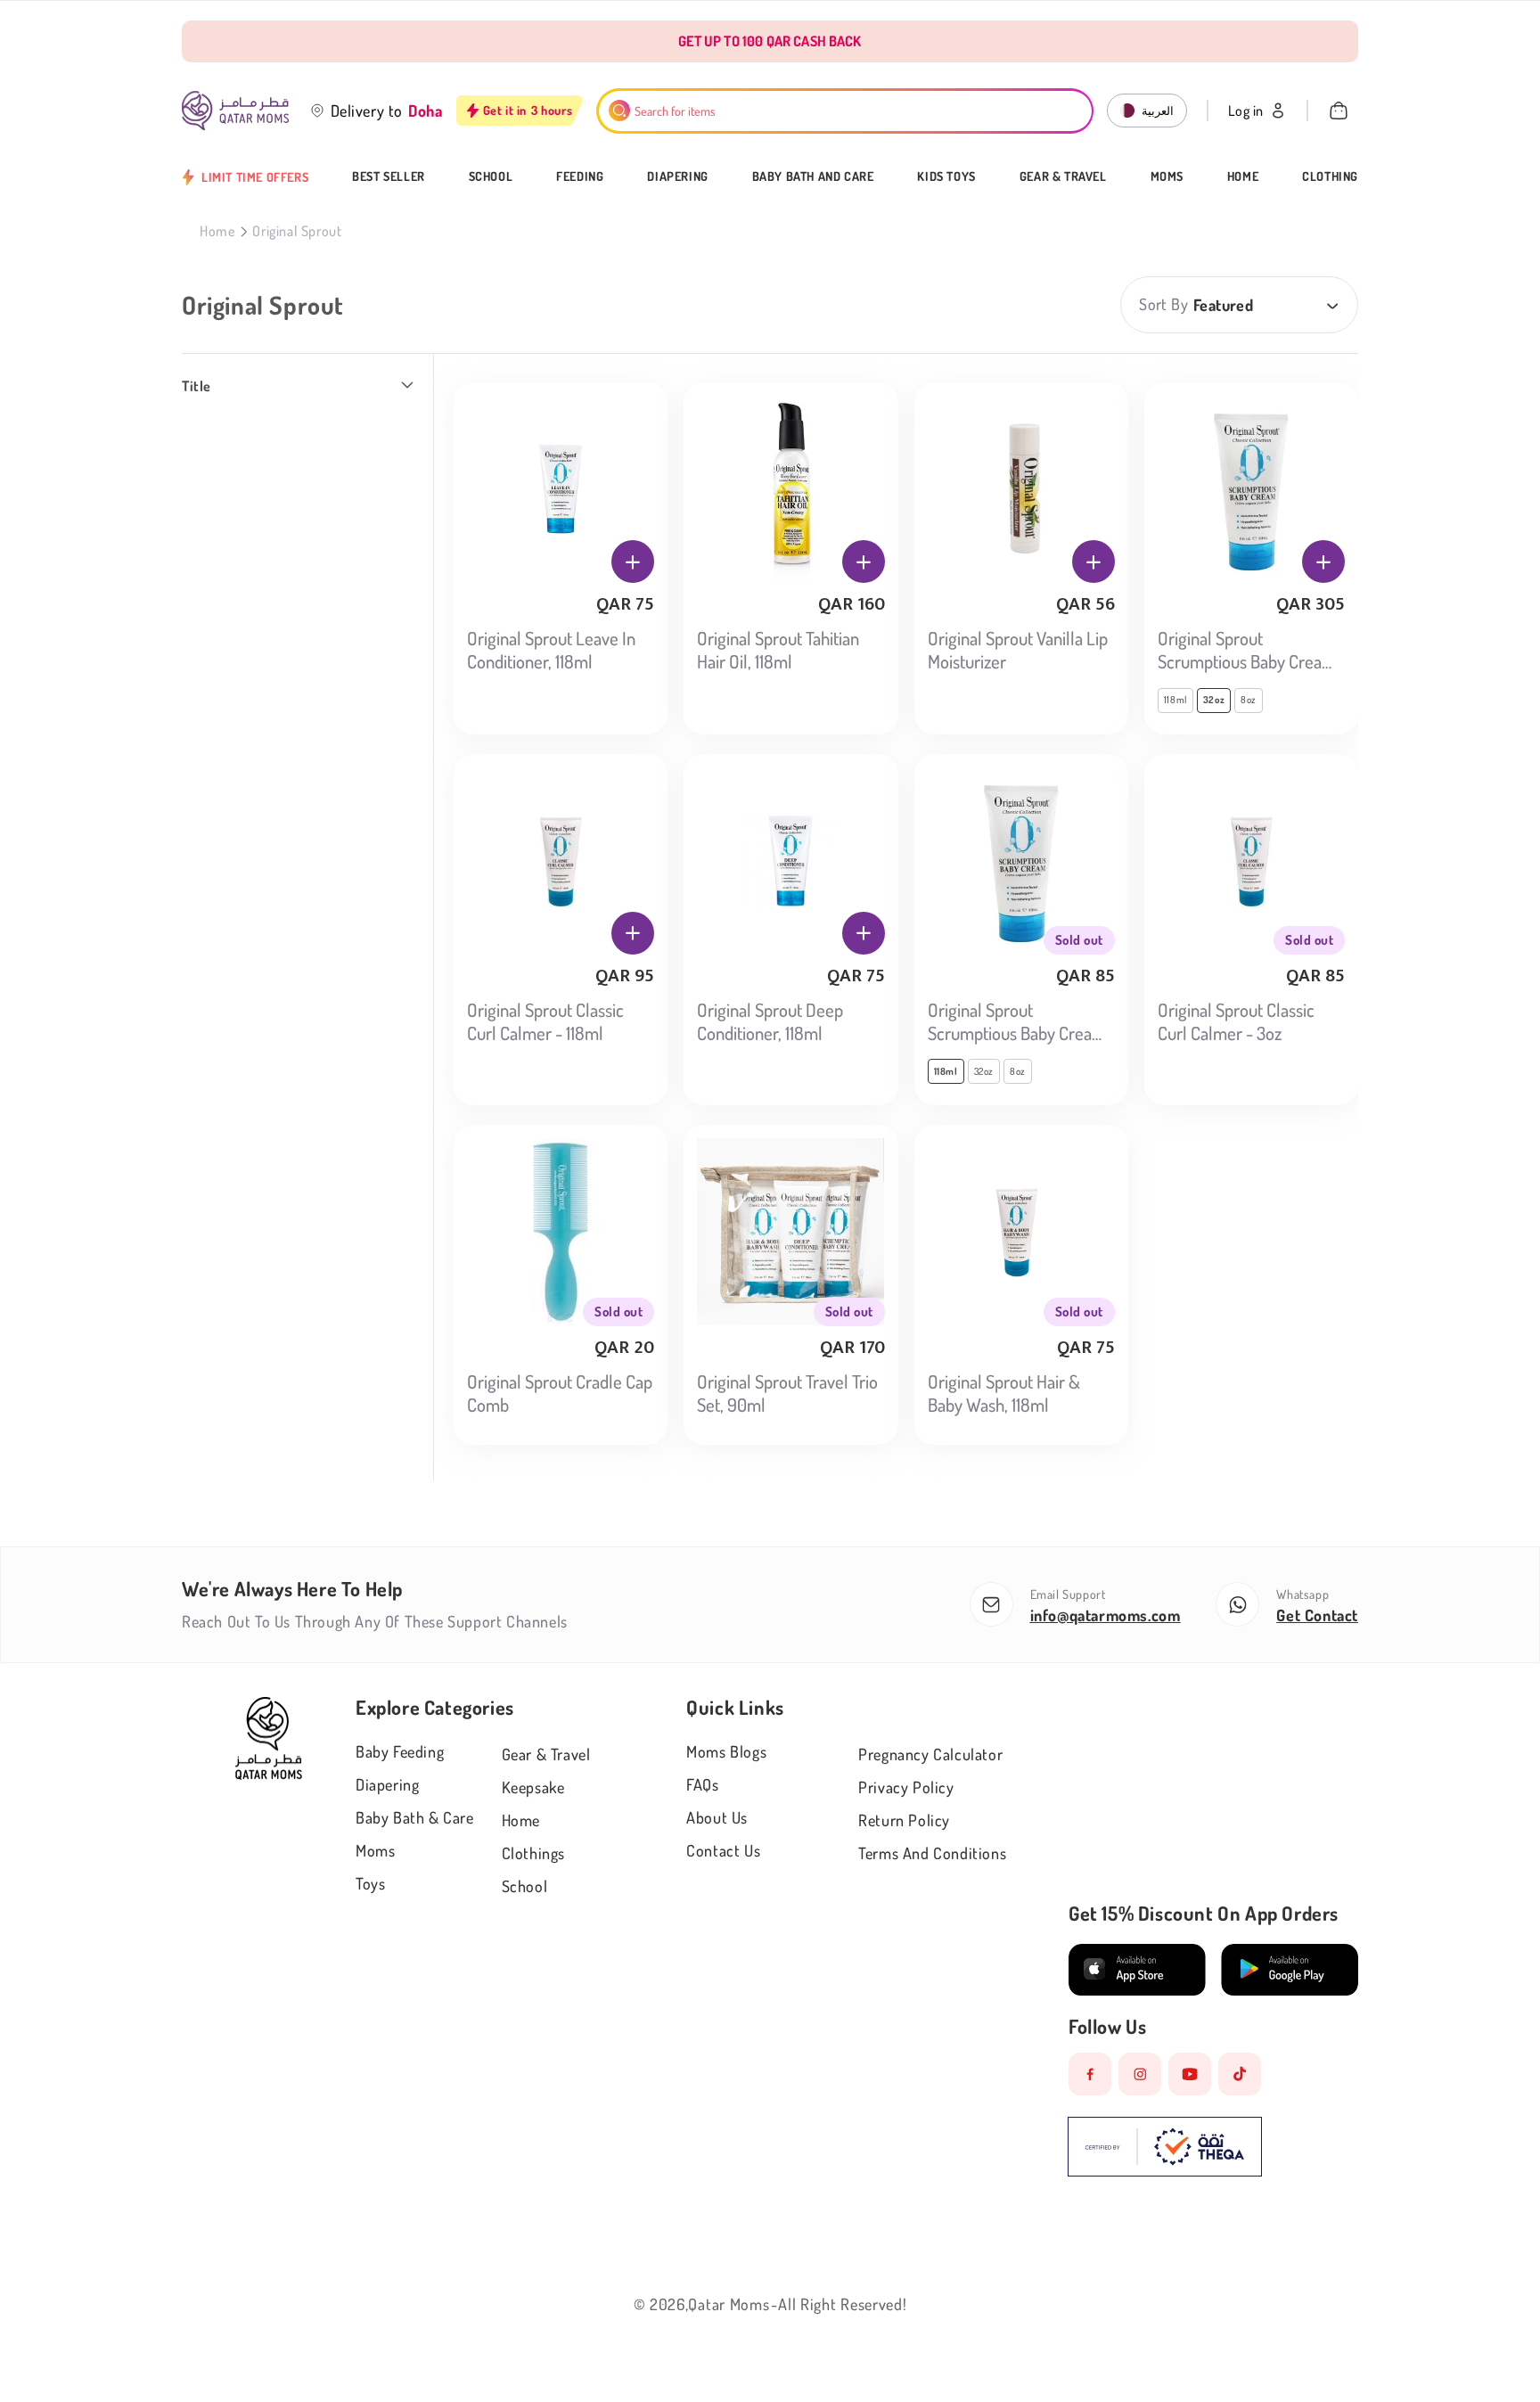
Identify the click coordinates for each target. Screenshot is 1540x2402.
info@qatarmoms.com (1106, 1615)
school (525, 1886)
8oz (1249, 700)
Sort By (1163, 304)
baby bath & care (415, 1817)
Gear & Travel (1063, 176)
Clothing (1330, 176)
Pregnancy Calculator (930, 1754)
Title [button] (197, 386)
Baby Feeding (400, 1751)
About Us (717, 1817)
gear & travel (546, 1754)
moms (375, 1850)
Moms (1167, 176)
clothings (533, 1853)
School (491, 176)
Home (1243, 176)
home (521, 1820)
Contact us (723, 1850)
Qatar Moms (729, 2304)
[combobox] (845, 111)
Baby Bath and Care (813, 176)
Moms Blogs (726, 1751)
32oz (984, 1071)
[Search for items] (619, 111)
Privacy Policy (906, 1787)
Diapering (677, 176)
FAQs (702, 1784)
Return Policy (904, 1820)
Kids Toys (946, 176)
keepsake (533, 1787)
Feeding (580, 176)
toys (370, 1883)
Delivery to (367, 111)
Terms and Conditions (932, 1853)
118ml (1175, 700)
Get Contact (1317, 1615)
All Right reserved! (842, 2304)
